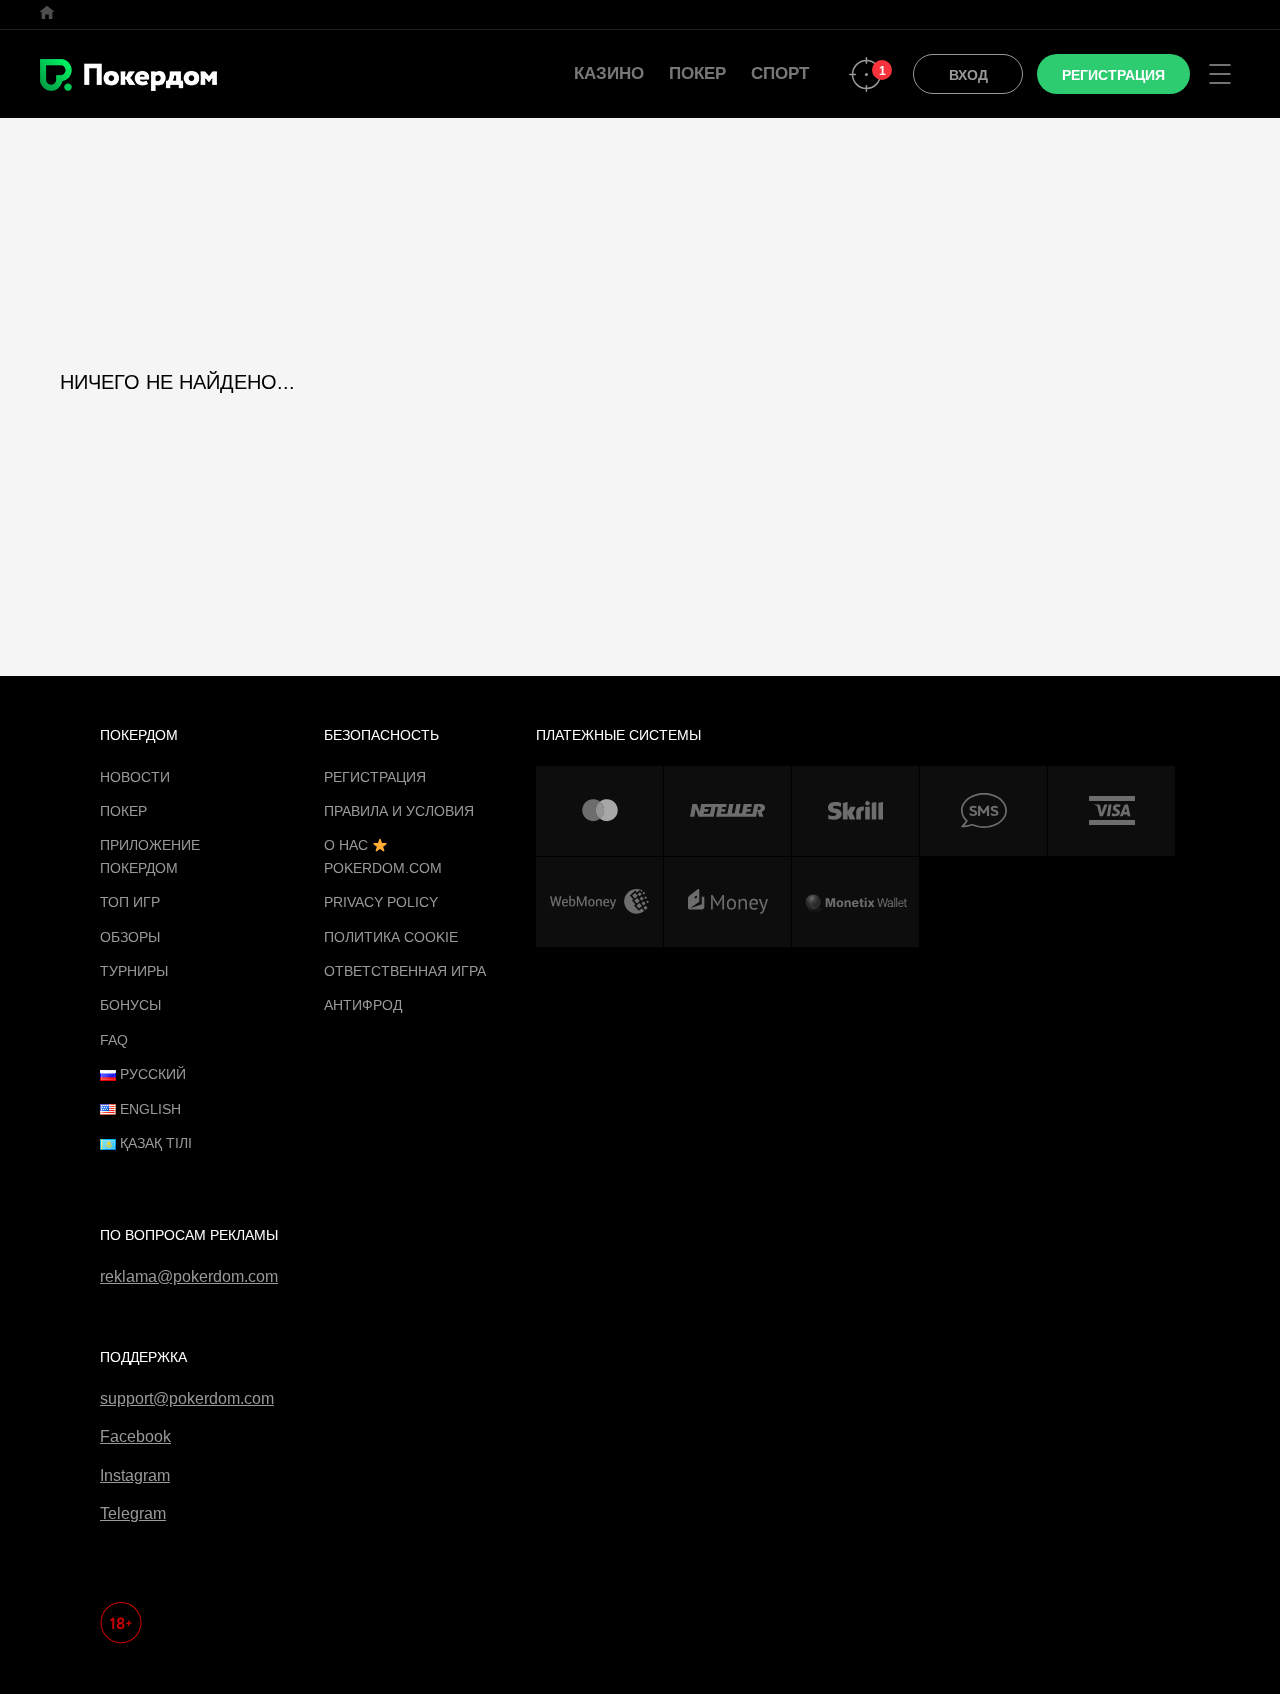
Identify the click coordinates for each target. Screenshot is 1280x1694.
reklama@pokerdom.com (189, 1276)
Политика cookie (391, 937)
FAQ (114, 1040)
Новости (135, 777)
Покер (697, 73)
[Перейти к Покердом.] (47, 12)
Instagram (135, 1475)
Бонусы (130, 1005)
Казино (609, 73)
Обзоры (130, 937)
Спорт (780, 73)
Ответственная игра (405, 971)
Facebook (135, 1436)
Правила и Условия (399, 811)
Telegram (133, 1513)
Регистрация (375, 777)
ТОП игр (130, 902)
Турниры (134, 971)
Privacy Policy (381, 902)
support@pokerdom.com (187, 1398)
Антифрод (363, 1005)
